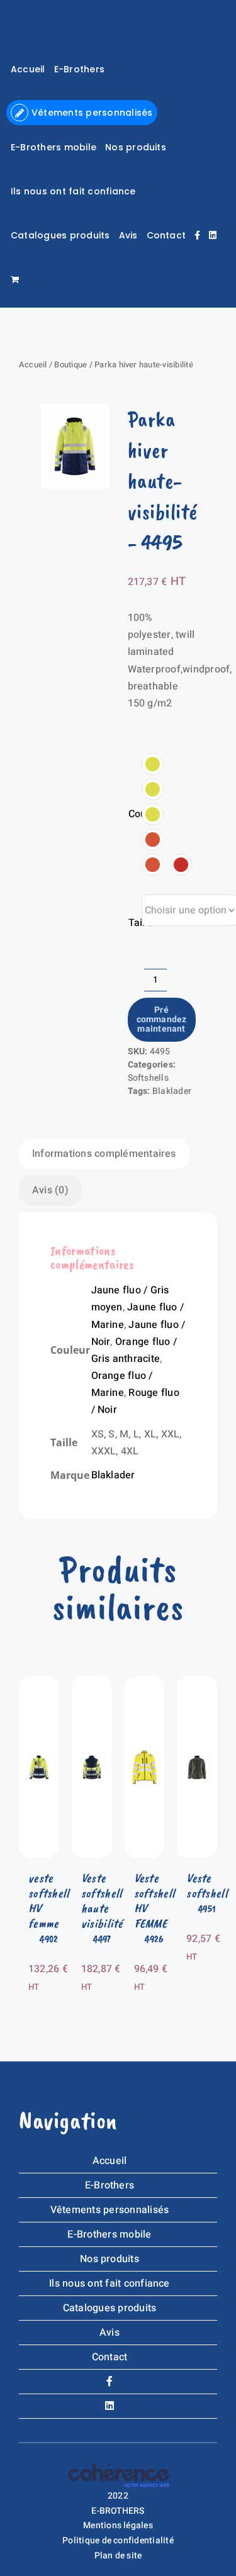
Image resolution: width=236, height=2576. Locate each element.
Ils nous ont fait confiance (109, 2283)
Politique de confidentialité (118, 2540)
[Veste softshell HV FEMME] (145, 1684)
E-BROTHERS (118, 2511)
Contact (110, 2357)
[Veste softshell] (197, 1684)
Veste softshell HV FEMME (155, 1901)
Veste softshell (207, 1886)
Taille (141, 923)
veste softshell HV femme (49, 1901)
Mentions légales (118, 2525)
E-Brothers (110, 2185)
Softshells (148, 1078)
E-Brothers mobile (109, 2234)
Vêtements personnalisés (110, 2210)
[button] (153, 764)
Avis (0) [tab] (50, 1190)
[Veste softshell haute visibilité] (92, 1684)
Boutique (70, 365)
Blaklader (172, 1091)
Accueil (33, 365)
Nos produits (110, 2259)
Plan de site (118, 2556)
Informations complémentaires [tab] (104, 1154)
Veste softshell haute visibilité (102, 1901)
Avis (110, 2333)
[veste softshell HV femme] (39, 1684)
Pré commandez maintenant (162, 1020)
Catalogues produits (110, 2308)
